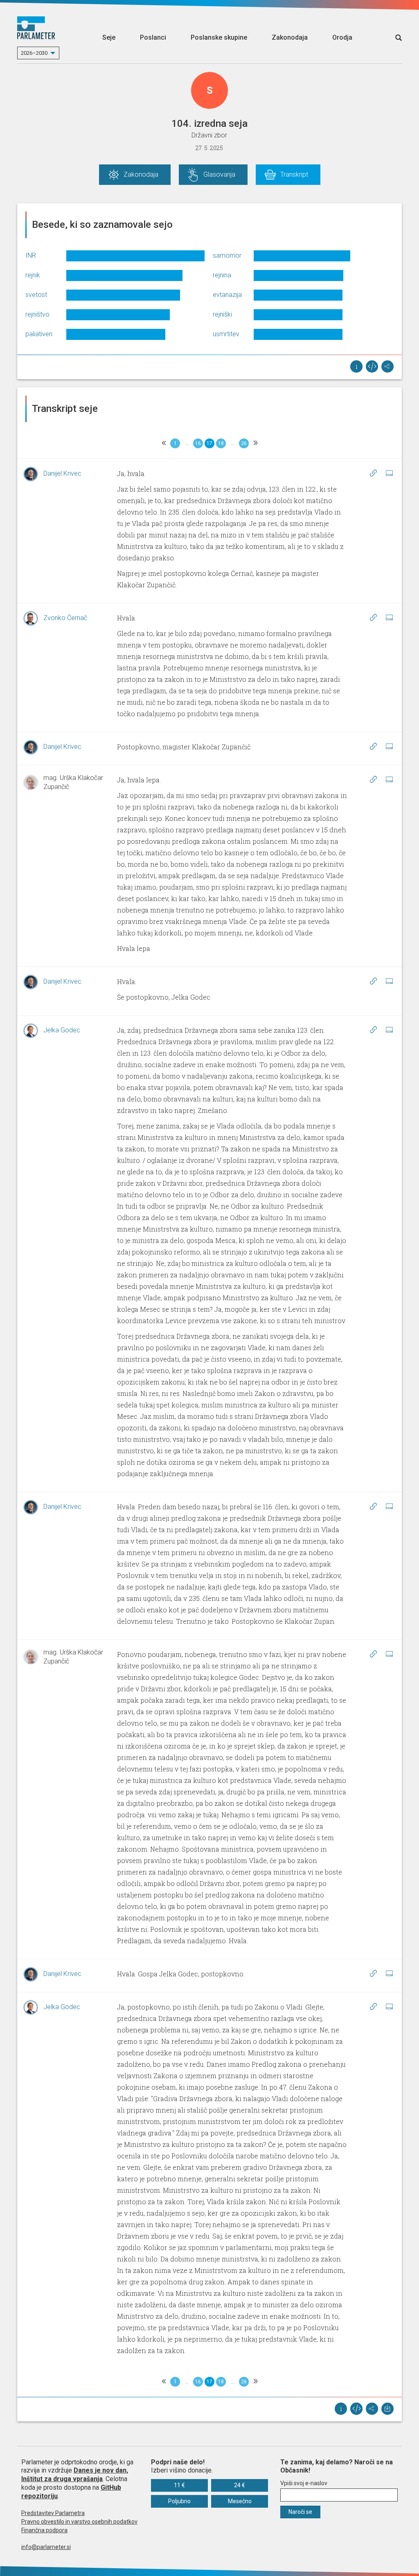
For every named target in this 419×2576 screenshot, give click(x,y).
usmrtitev (226, 334)
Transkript (294, 174)
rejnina (222, 275)
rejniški (222, 314)
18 (221, 443)
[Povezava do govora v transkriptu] (373, 473)
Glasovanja (219, 174)
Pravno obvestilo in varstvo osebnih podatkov (79, 2522)
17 (209, 443)
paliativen (39, 334)
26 (244, 443)
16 (198, 443)
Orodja (342, 37)
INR (31, 255)
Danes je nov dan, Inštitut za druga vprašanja (75, 2475)
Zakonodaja (290, 37)
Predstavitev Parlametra (53, 2513)
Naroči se (300, 2512)
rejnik (33, 275)
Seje (109, 37)
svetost (36, 295)
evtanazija (227, 295)
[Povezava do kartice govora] (389, 473)
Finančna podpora (44, 2530)
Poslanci (153, 37)
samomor (227, 255)
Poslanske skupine (219, 37)
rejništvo (37, 314)
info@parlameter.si (46, 2547)
